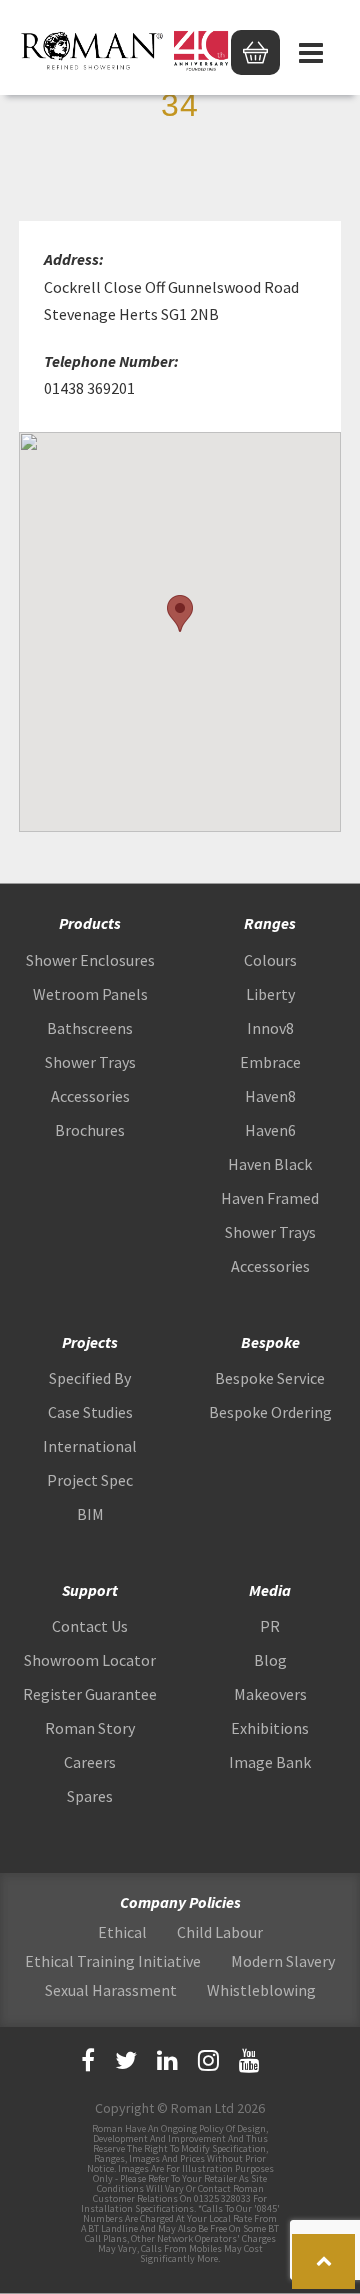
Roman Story (90, 1728)
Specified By (90, 1378)
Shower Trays (90, 1062)
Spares (90, 1796)
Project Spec (90, 1480)
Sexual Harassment (111, 1990)
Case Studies (90, 1412)
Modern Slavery (283, 1961)
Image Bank (270, 1762)
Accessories (90, 1096)
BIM (90, 1514)
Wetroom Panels (90, 994)
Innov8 (270, 1028)
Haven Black (270, 1164)
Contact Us (90, 1626)
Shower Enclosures (90, 960)
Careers (90, 1762)
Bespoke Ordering (270, 1412)
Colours (270, 960)
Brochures (90, 1130)
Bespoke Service (270, 1378)
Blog (270, 1660)
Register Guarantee (90, 1694)
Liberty (270, 994)
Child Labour (220, 1932)
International (90, 1446)
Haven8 (270, 1096)
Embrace (270, 1062)
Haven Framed (270, 1198)
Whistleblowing (261, 1990)
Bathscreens (90, 1028)
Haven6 (270, 1130)
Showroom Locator (90, 1660)
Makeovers (270, 1694)
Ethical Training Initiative (113, 1961)
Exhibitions (270, 1728)
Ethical (122, 1932)
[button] (180, 613)
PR (270, 1626)
